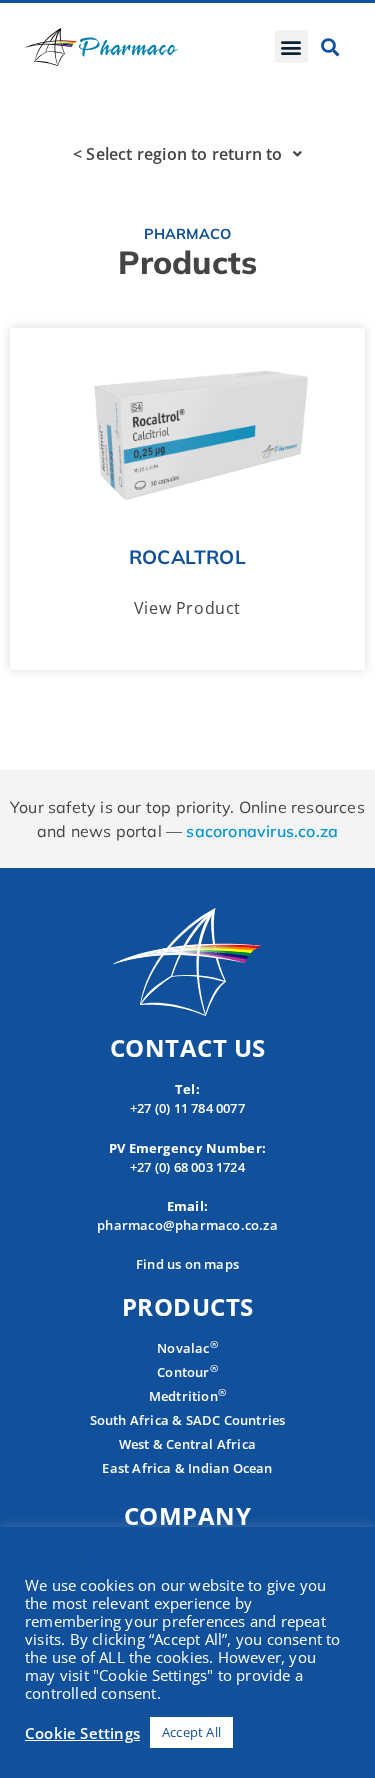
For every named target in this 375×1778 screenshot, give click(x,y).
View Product (187, 608)
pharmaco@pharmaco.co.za (187, 1225)
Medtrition (183, 1396)
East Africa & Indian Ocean (187, 1468)
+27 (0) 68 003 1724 (187, 1167)
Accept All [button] (191, 1732)
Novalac (187, 1348)
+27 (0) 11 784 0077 (187, 1108)
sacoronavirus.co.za (262, 831)
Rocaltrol (187, 557)
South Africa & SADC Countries (188, 1420)
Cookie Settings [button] (82, 1733)
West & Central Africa (187, 1444)
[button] (291, 46)
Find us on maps (187, 1264)
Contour (187, 1372)
